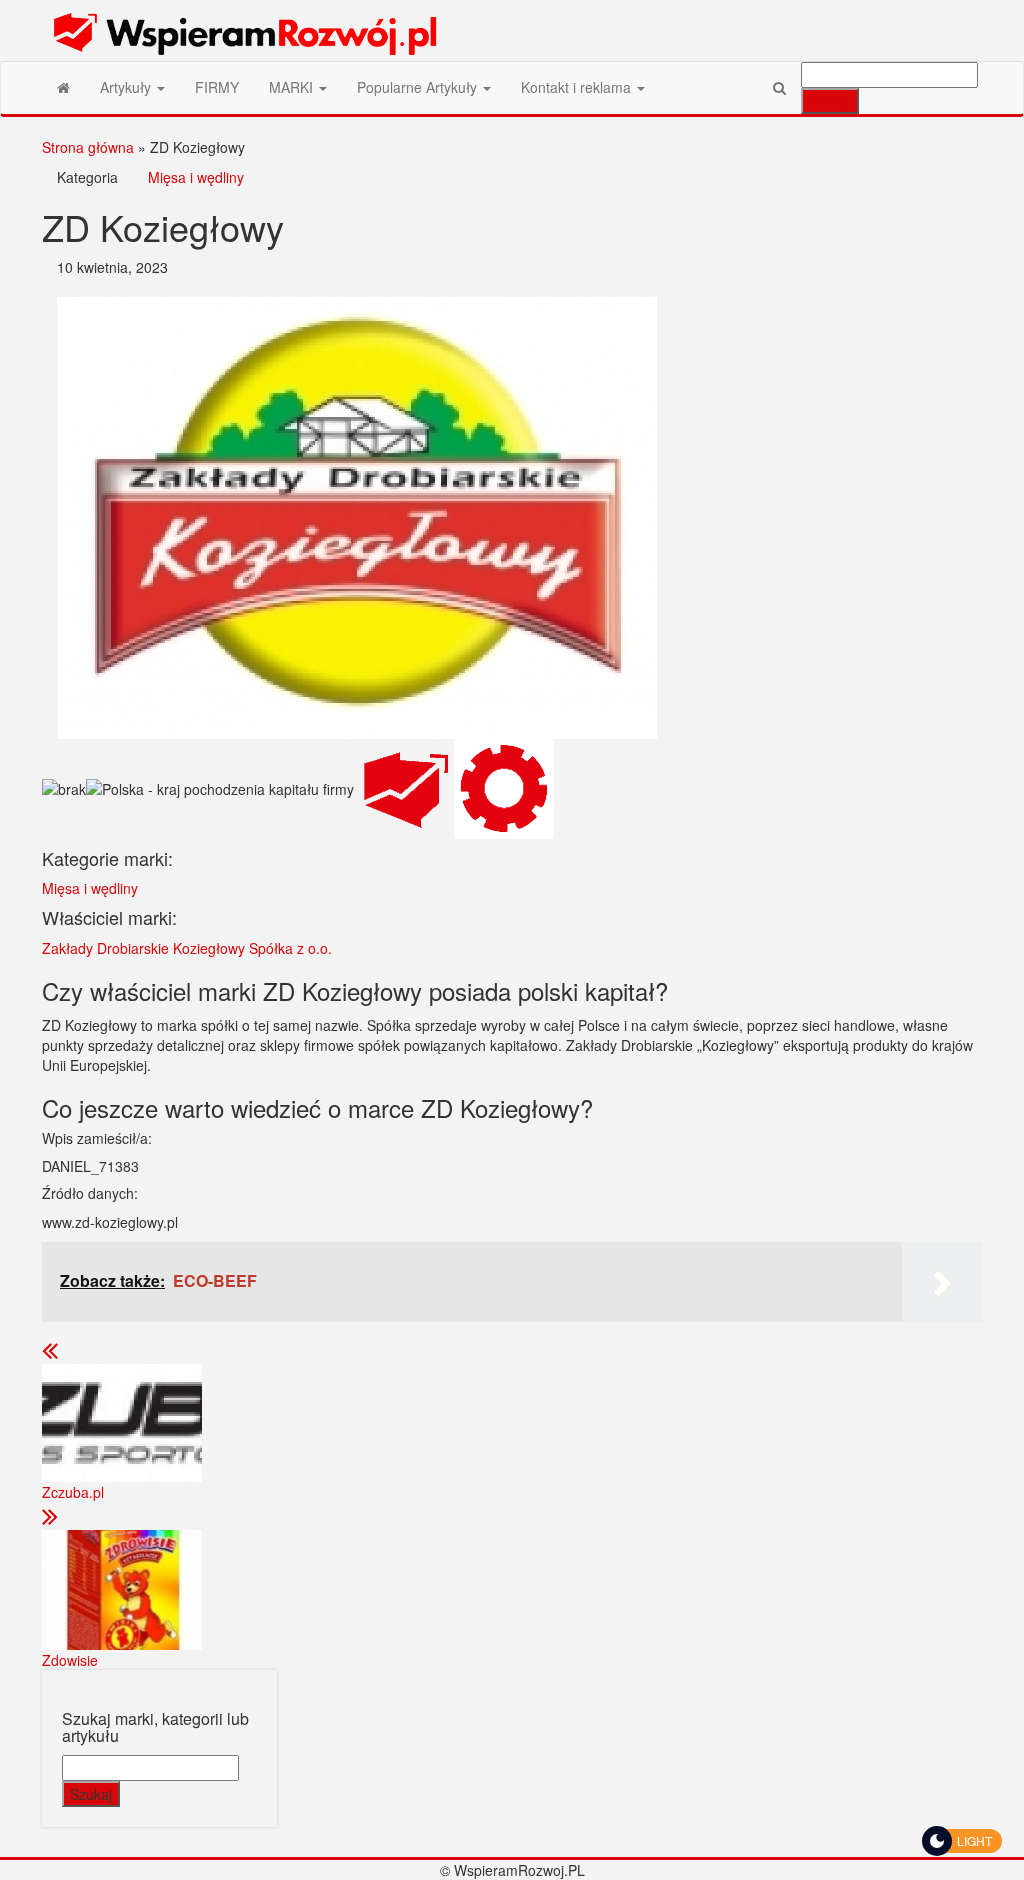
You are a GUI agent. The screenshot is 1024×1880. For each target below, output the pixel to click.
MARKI (293, 87)
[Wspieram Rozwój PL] (63, 87)
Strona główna (88, 147)
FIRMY (217, 87)
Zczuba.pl (73, 1492)
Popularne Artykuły (419, 87)
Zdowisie (70, 1660)
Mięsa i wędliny (196, 177)
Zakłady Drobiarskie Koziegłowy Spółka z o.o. (187, 948)
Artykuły (127, 87)
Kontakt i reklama (578, 87)
